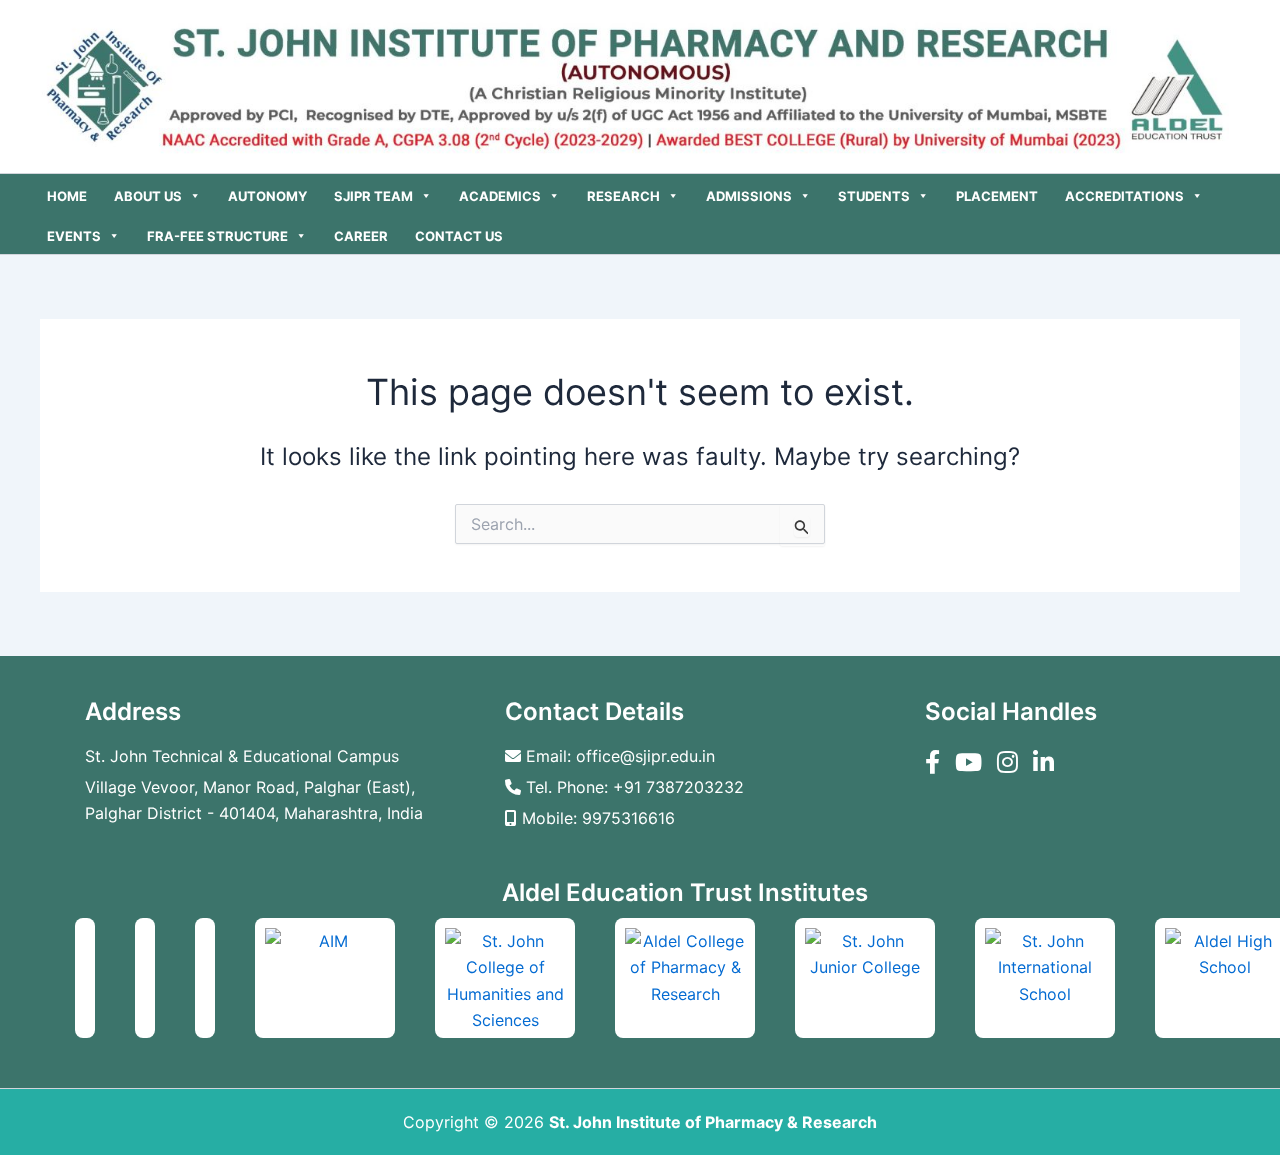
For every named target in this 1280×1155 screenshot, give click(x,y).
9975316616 (628, 818)
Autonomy (267, 196)
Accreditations (1124, 196)
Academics (500, 196)
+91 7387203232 (678, 787)
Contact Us (459, 236)
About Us (148, 196)
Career (361, 236)
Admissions (749, 196)
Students (874, 196)
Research (623, 196)
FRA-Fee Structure (217, 236)
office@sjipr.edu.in (645, 756)
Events (74, 236)
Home (67, 196)
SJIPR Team (373, 196)
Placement (997, 196)
